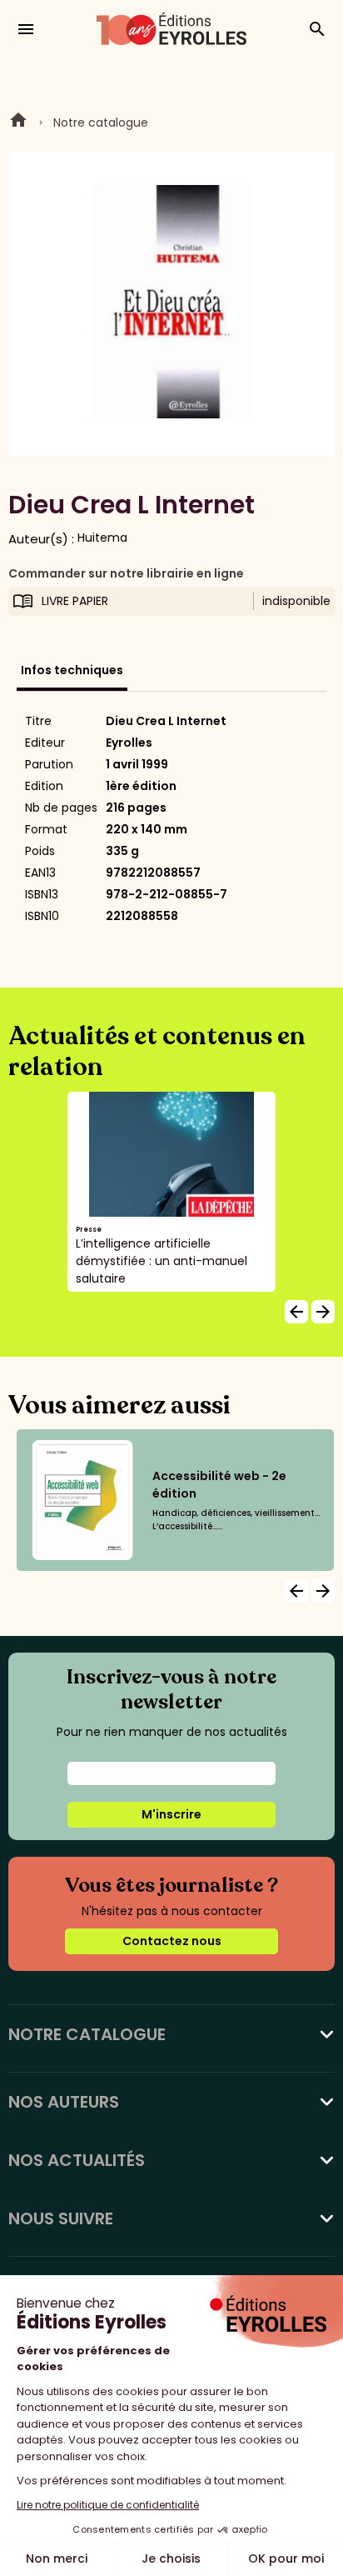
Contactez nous (172, 1941)
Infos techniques (72, 670)
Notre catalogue (101, 123)
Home (18, 123)
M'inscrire (171, 1814)
